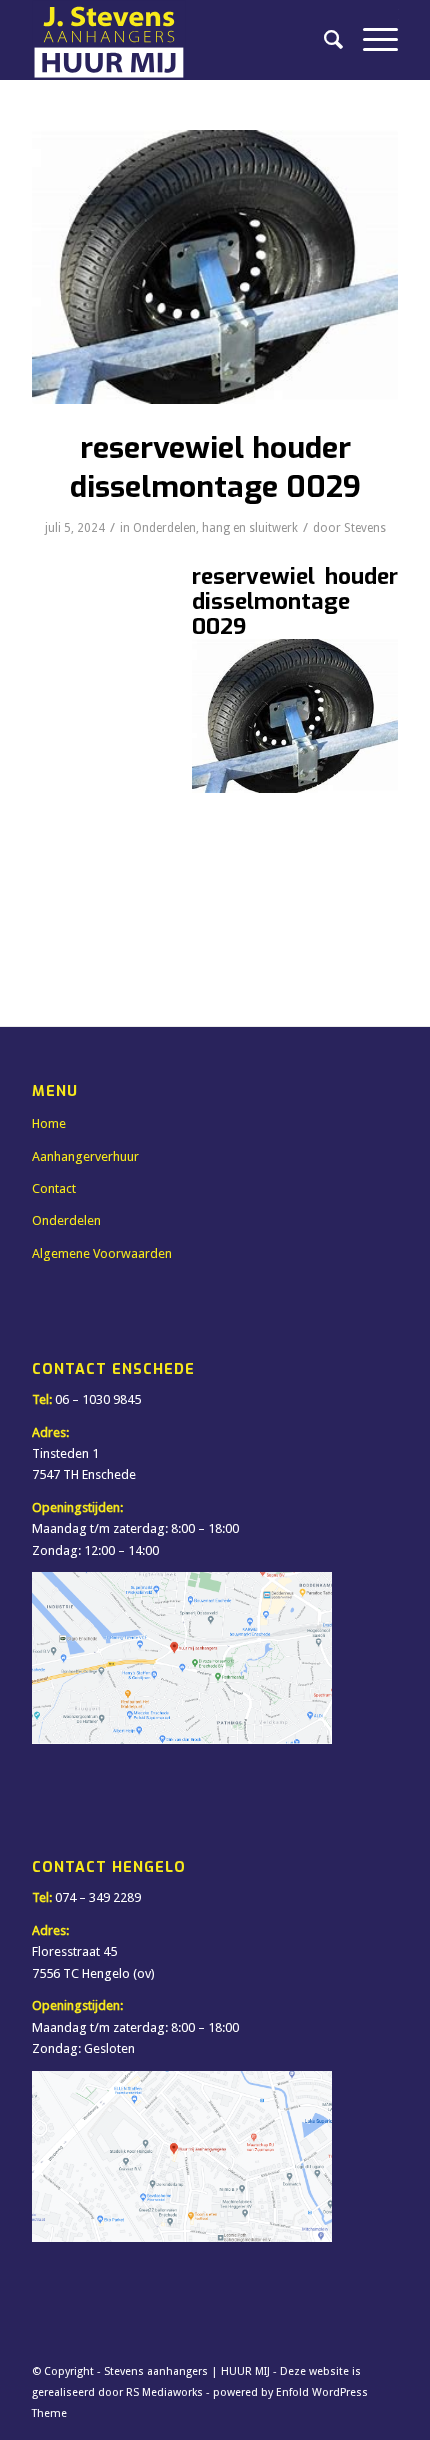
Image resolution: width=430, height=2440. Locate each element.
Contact (54, 1188)
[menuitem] (323, 40)
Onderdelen (164, 528)
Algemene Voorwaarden (102, 1253)
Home (49, 1123)
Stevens (365, 528)
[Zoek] (323, 40)
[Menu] (370, 40)
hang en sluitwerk (250, 528)
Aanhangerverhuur (85, 1156)
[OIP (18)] (215, 267)
